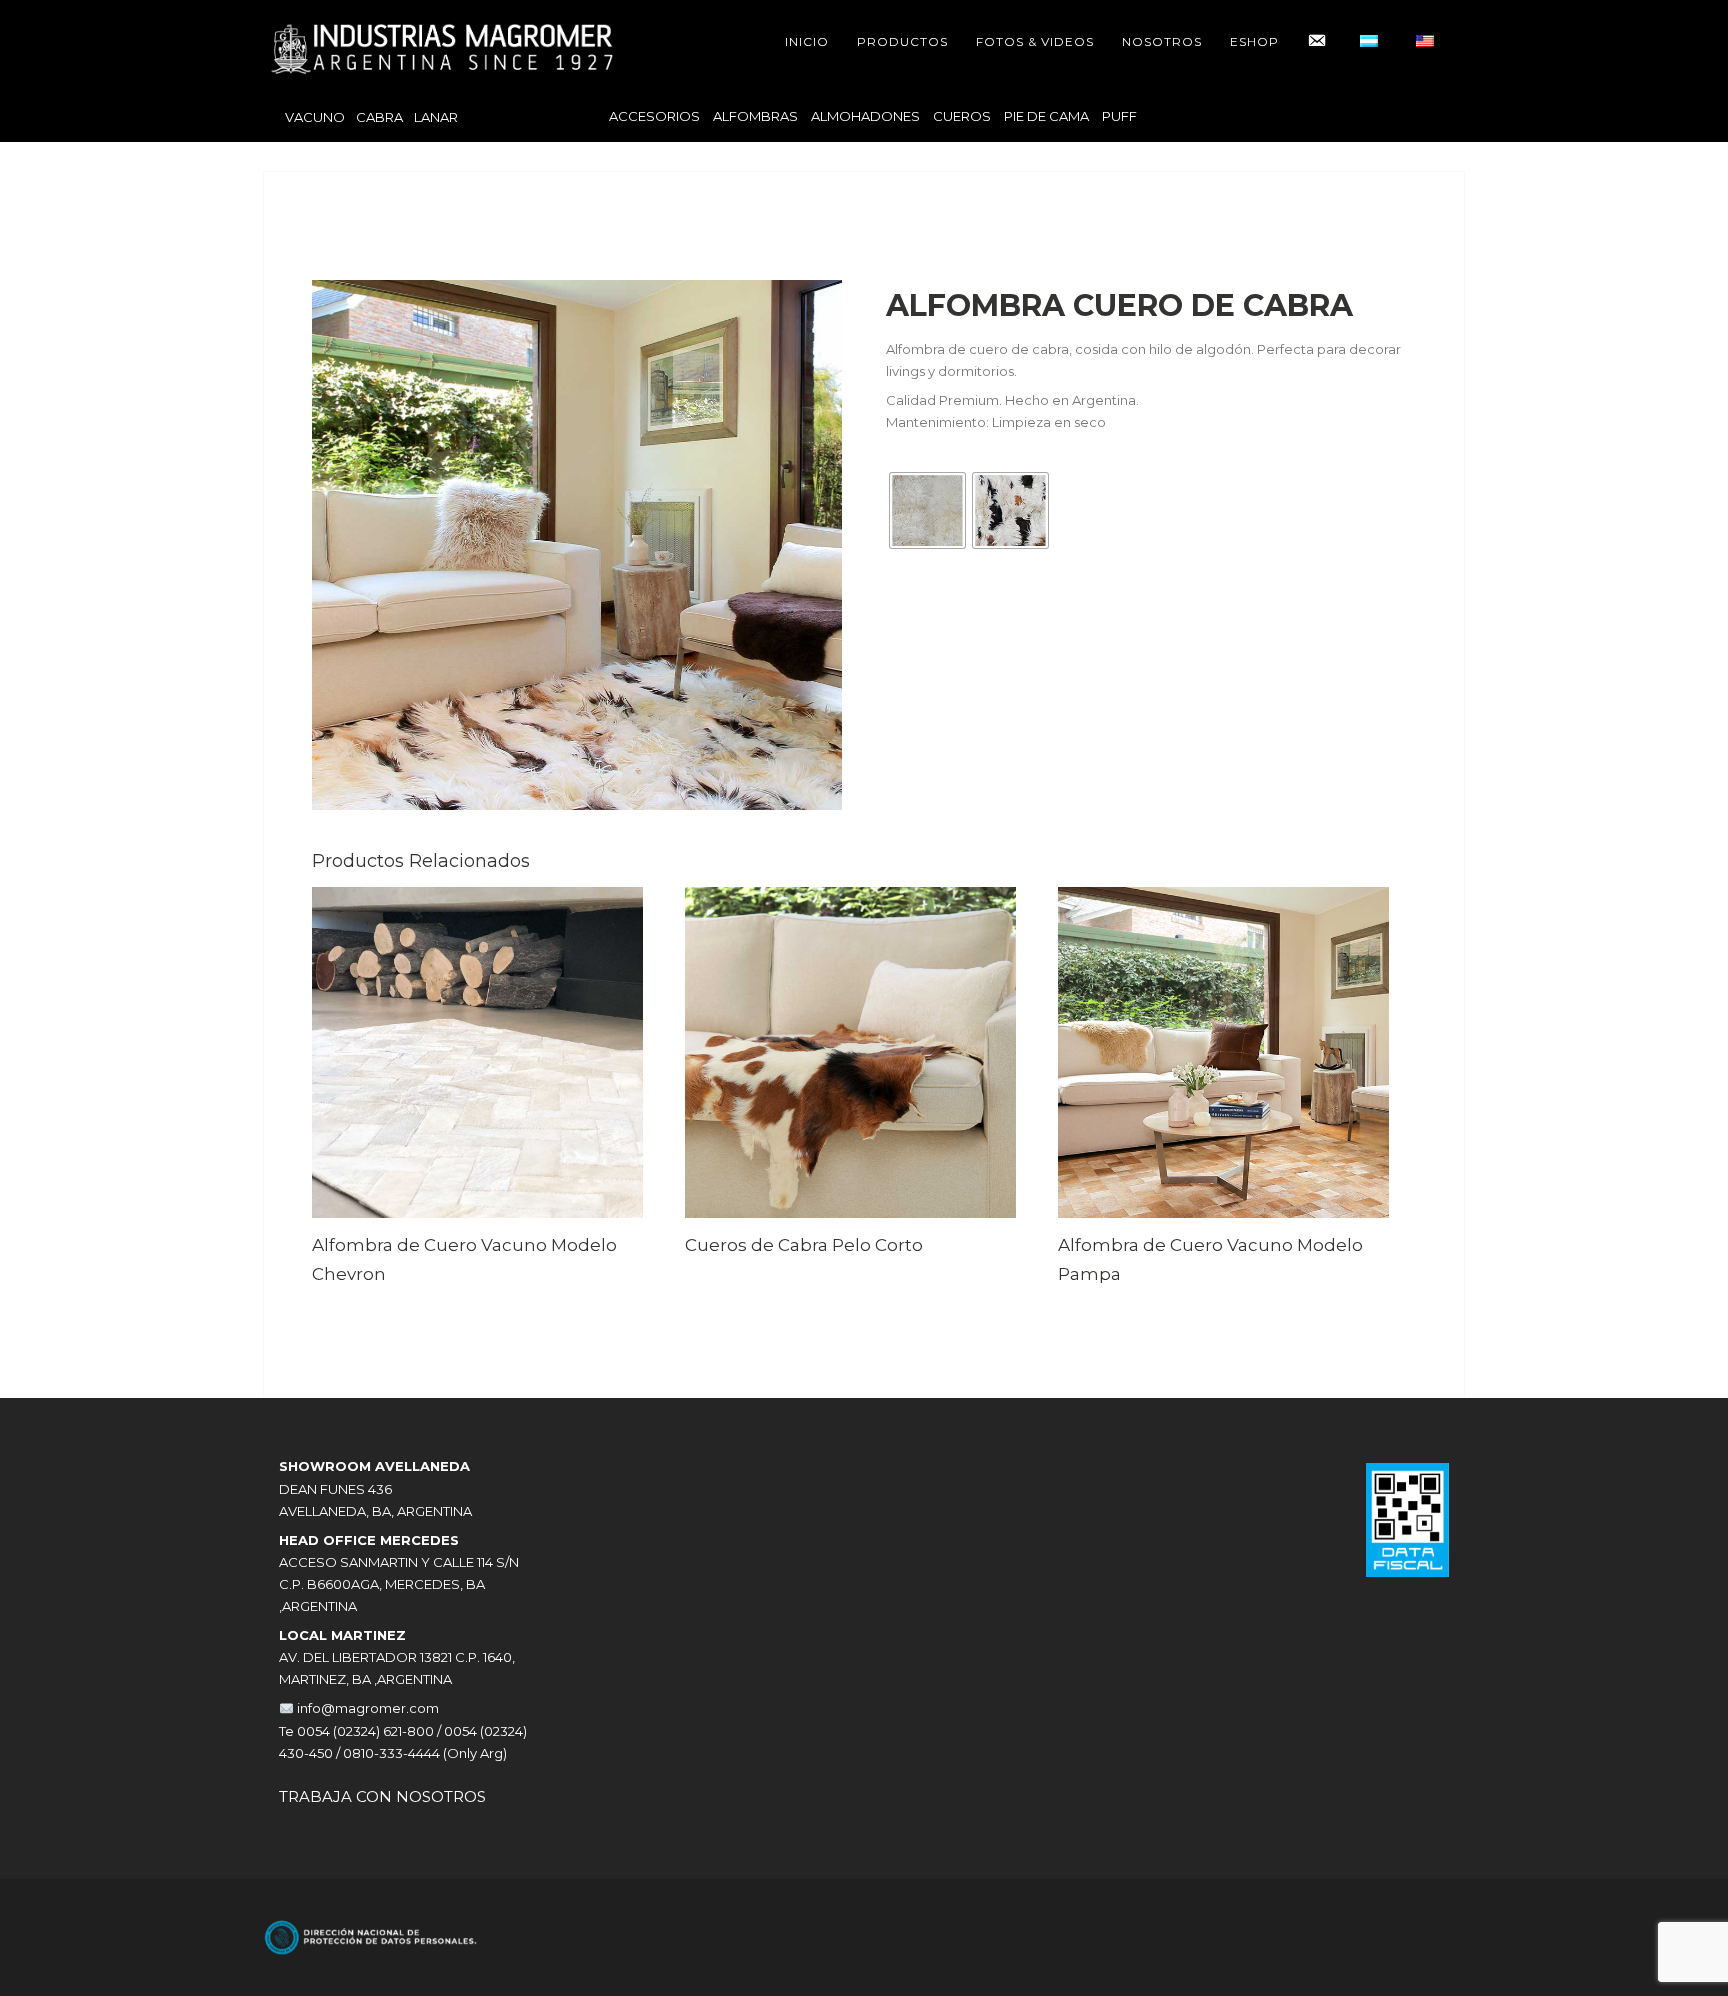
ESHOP (1254, 41)
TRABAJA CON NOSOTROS (382, 1796)
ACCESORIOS (654, 116)
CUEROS (962, 116)
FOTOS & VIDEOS (1035, 41)
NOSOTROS (1162, 41)
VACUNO (315, 117)
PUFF (1119, 116)
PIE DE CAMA (1046, 116)
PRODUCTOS (902, 41)
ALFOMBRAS (755, 116)
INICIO (807, 41)
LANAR (436, 117)
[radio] (927, 510)
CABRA (379, 117)
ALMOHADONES (865, 116)
